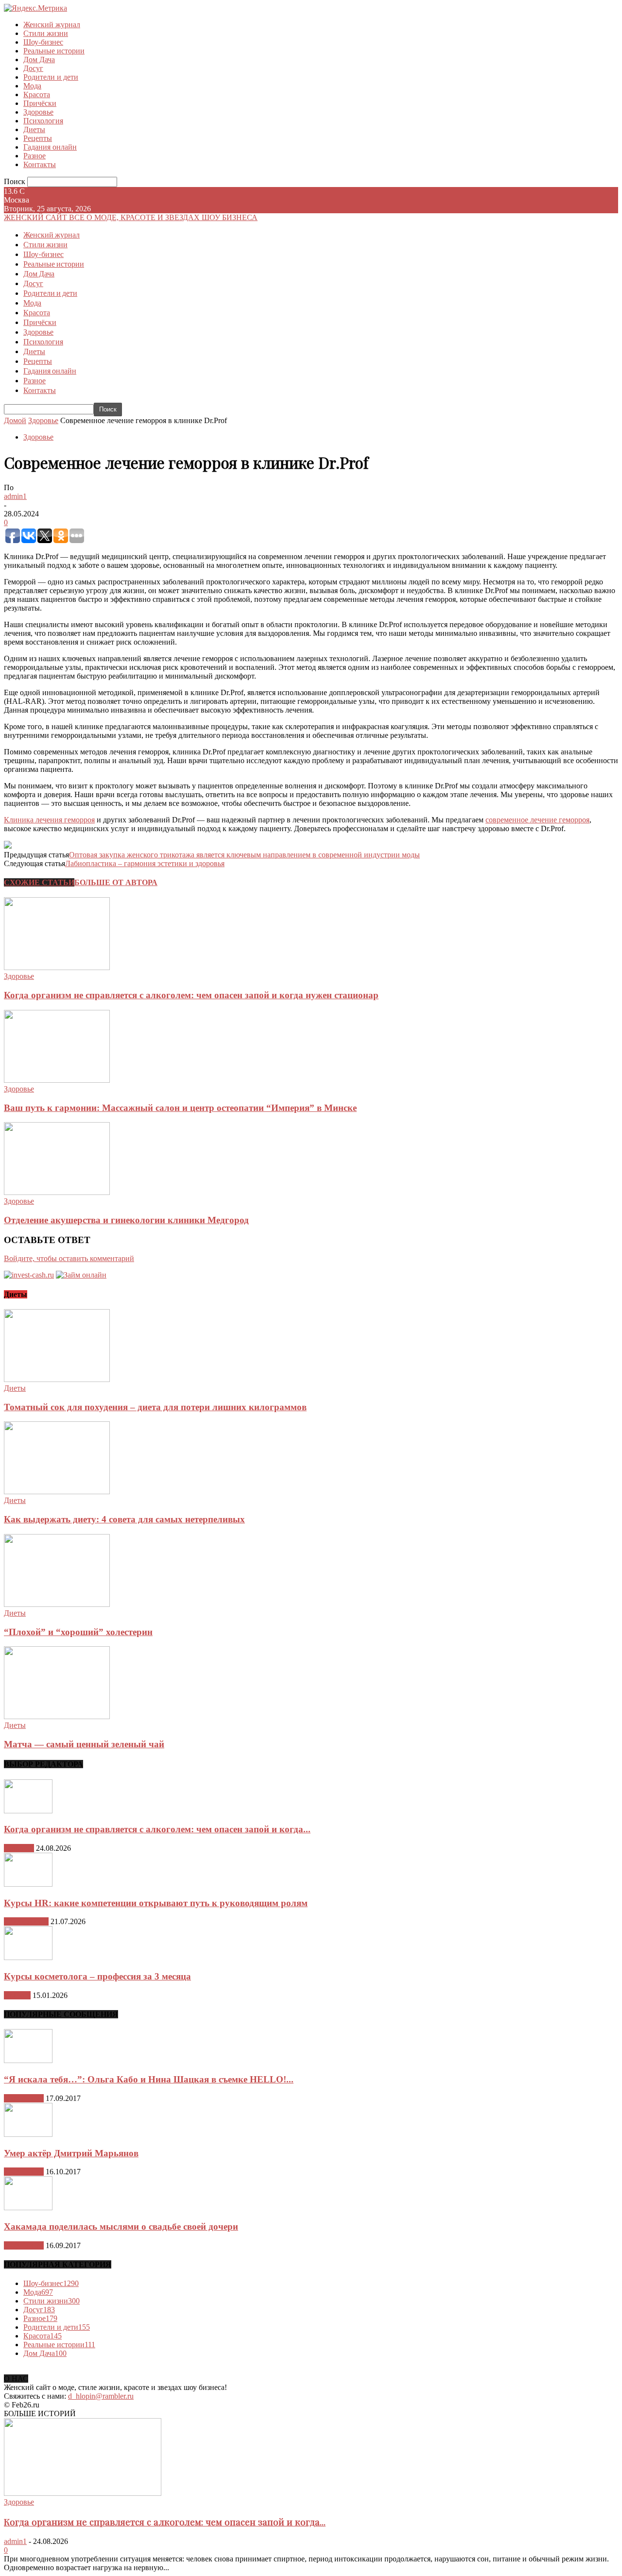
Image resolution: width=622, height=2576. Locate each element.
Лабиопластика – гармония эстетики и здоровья (145, 863)
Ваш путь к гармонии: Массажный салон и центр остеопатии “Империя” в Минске (180, 1108)
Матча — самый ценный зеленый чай (84, 1744)
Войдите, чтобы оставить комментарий (69, 1258)
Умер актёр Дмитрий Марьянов (71, 2153)
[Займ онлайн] (81, 1275)
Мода (32, 86)
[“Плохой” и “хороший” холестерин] (57, 1604)
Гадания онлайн (50, 147)
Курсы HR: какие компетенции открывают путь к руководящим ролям (156, 1903)
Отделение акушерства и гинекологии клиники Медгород (126, 1220)
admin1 (15, 496)
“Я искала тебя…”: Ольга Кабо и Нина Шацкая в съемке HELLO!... (149, 2079)
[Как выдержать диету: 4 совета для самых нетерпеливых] (57, 1492)
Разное (35, 156)
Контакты (40, 164)
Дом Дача (39, 60)
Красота (37, 94)
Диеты (34, 129)
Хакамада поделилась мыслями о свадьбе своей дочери (121, 2226)
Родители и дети (51, 77)
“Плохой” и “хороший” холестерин (78, 1632)
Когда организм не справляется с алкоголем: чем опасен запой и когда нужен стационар (191, 995)
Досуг (33, 68)
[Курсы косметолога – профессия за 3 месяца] (28, 1957)
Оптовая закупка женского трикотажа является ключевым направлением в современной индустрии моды (244, 855)
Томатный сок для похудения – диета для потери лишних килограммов (155, 1407)
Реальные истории (54, 51)
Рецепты (38, 138)
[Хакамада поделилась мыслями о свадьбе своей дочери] (28, 2208)
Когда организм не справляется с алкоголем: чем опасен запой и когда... (157, 1829)
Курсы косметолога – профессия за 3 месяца (97, 1976)
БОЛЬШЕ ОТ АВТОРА (116, 882)
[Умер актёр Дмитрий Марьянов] (28, 2134)
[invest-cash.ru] (29, 1275)
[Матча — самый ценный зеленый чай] (57, 1716)
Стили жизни (46, 33)
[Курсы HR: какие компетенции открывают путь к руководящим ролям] (28, 1884)
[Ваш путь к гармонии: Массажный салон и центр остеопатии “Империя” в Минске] (57, 1080)
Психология (43, 121)
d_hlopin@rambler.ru (101, 2396)
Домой (15, 420)
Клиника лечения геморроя (49, 820)
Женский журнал (52, 25)
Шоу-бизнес (43, 42)
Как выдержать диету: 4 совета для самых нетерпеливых (124, 1519)
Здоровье (38, 112)
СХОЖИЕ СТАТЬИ (39, 882)
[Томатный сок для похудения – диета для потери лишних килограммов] (57, 1379)
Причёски (40, 103)
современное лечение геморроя (537, 820)
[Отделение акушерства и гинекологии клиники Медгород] (57, 1192)
